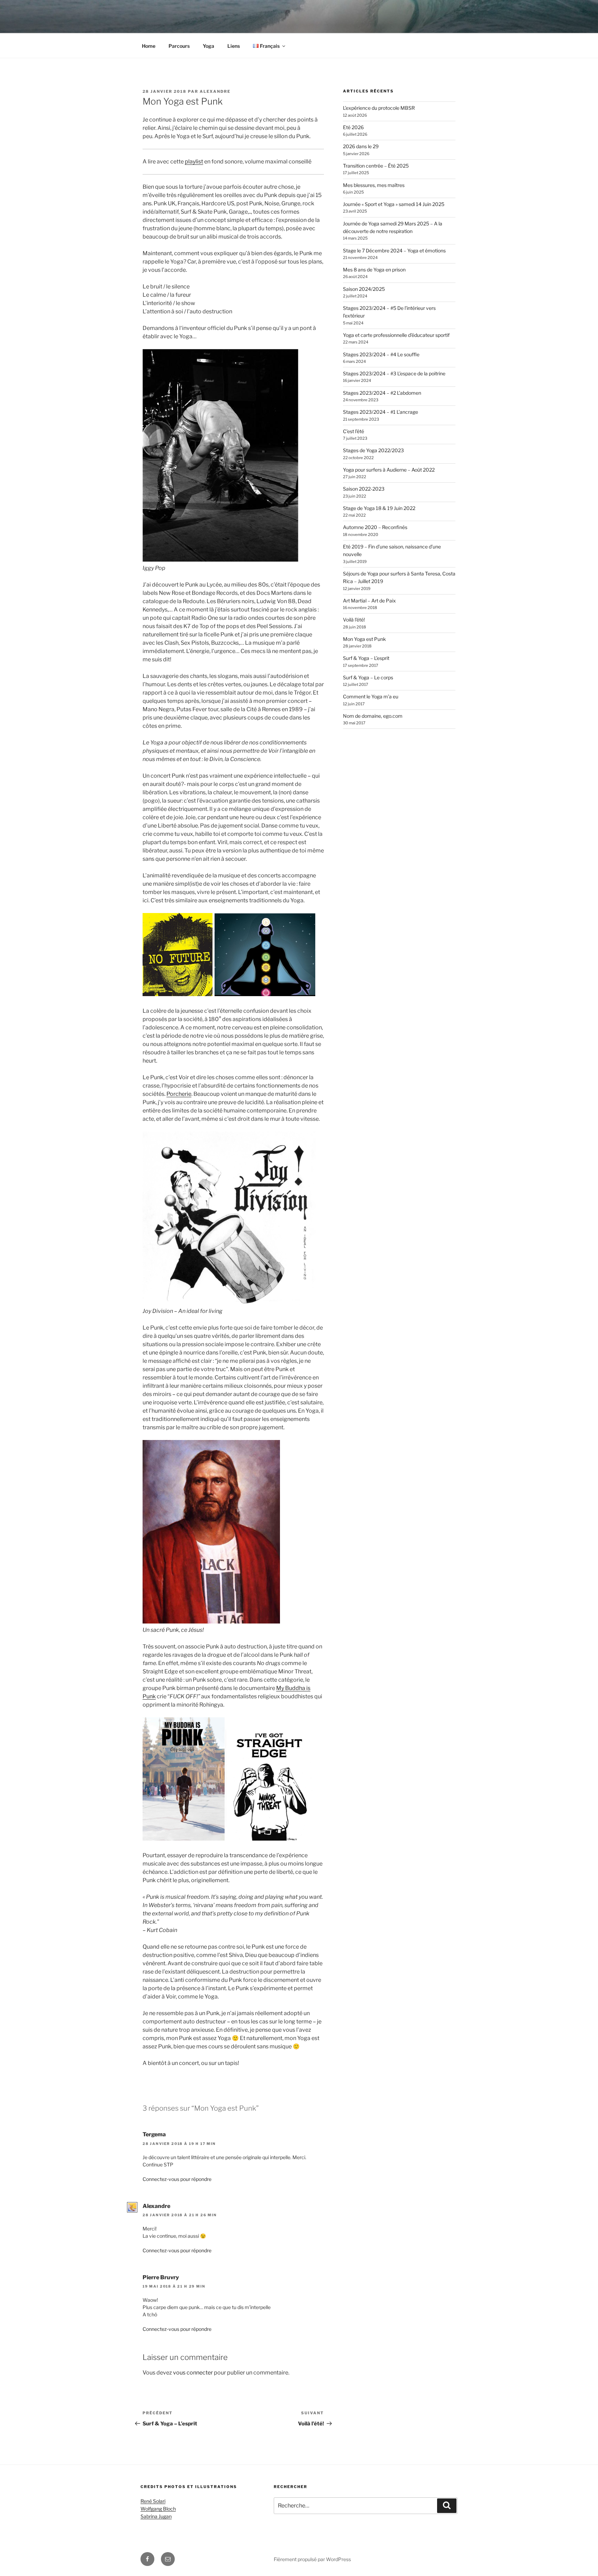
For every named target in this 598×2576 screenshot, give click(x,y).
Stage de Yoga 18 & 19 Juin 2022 (379, 508)
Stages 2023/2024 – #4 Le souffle (381, 354)
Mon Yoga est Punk (364, 639)
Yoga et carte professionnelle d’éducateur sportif (396, 335)
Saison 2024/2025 (364, 289)
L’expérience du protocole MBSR (379, 108)
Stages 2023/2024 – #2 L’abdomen (382, 393)
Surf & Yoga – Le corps (368, 677)
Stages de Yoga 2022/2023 (373, 450)
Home (149, 46)
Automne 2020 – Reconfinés (375, 527)
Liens (234, 46)
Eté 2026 (353, 127)
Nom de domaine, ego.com (373, 716)
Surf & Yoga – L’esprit (366, 658)
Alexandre (215, 91)
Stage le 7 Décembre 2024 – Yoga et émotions (394, 251)
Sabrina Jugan (156, 2516)
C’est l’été (354, 431)
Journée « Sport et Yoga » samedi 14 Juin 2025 (394, 204)
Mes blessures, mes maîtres (374, 185)
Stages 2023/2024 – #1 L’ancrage (380, 412)
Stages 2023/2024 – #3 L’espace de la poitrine (394, 373)
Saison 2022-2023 (364, 489)
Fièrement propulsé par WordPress (312, 2559)
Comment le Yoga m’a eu (371, 696)
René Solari (153, 2501)
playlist (194, 162)
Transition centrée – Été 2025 (376, 166)
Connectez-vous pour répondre (177, 2179)
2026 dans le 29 (361, 146)
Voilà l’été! (354, 620)
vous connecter (193, 2373)
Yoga (209, 46)
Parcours (179, 46)
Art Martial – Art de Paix (369, 601)
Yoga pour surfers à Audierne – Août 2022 (389, 470)
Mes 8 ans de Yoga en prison (374, 270)
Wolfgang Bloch (158, 2509)
